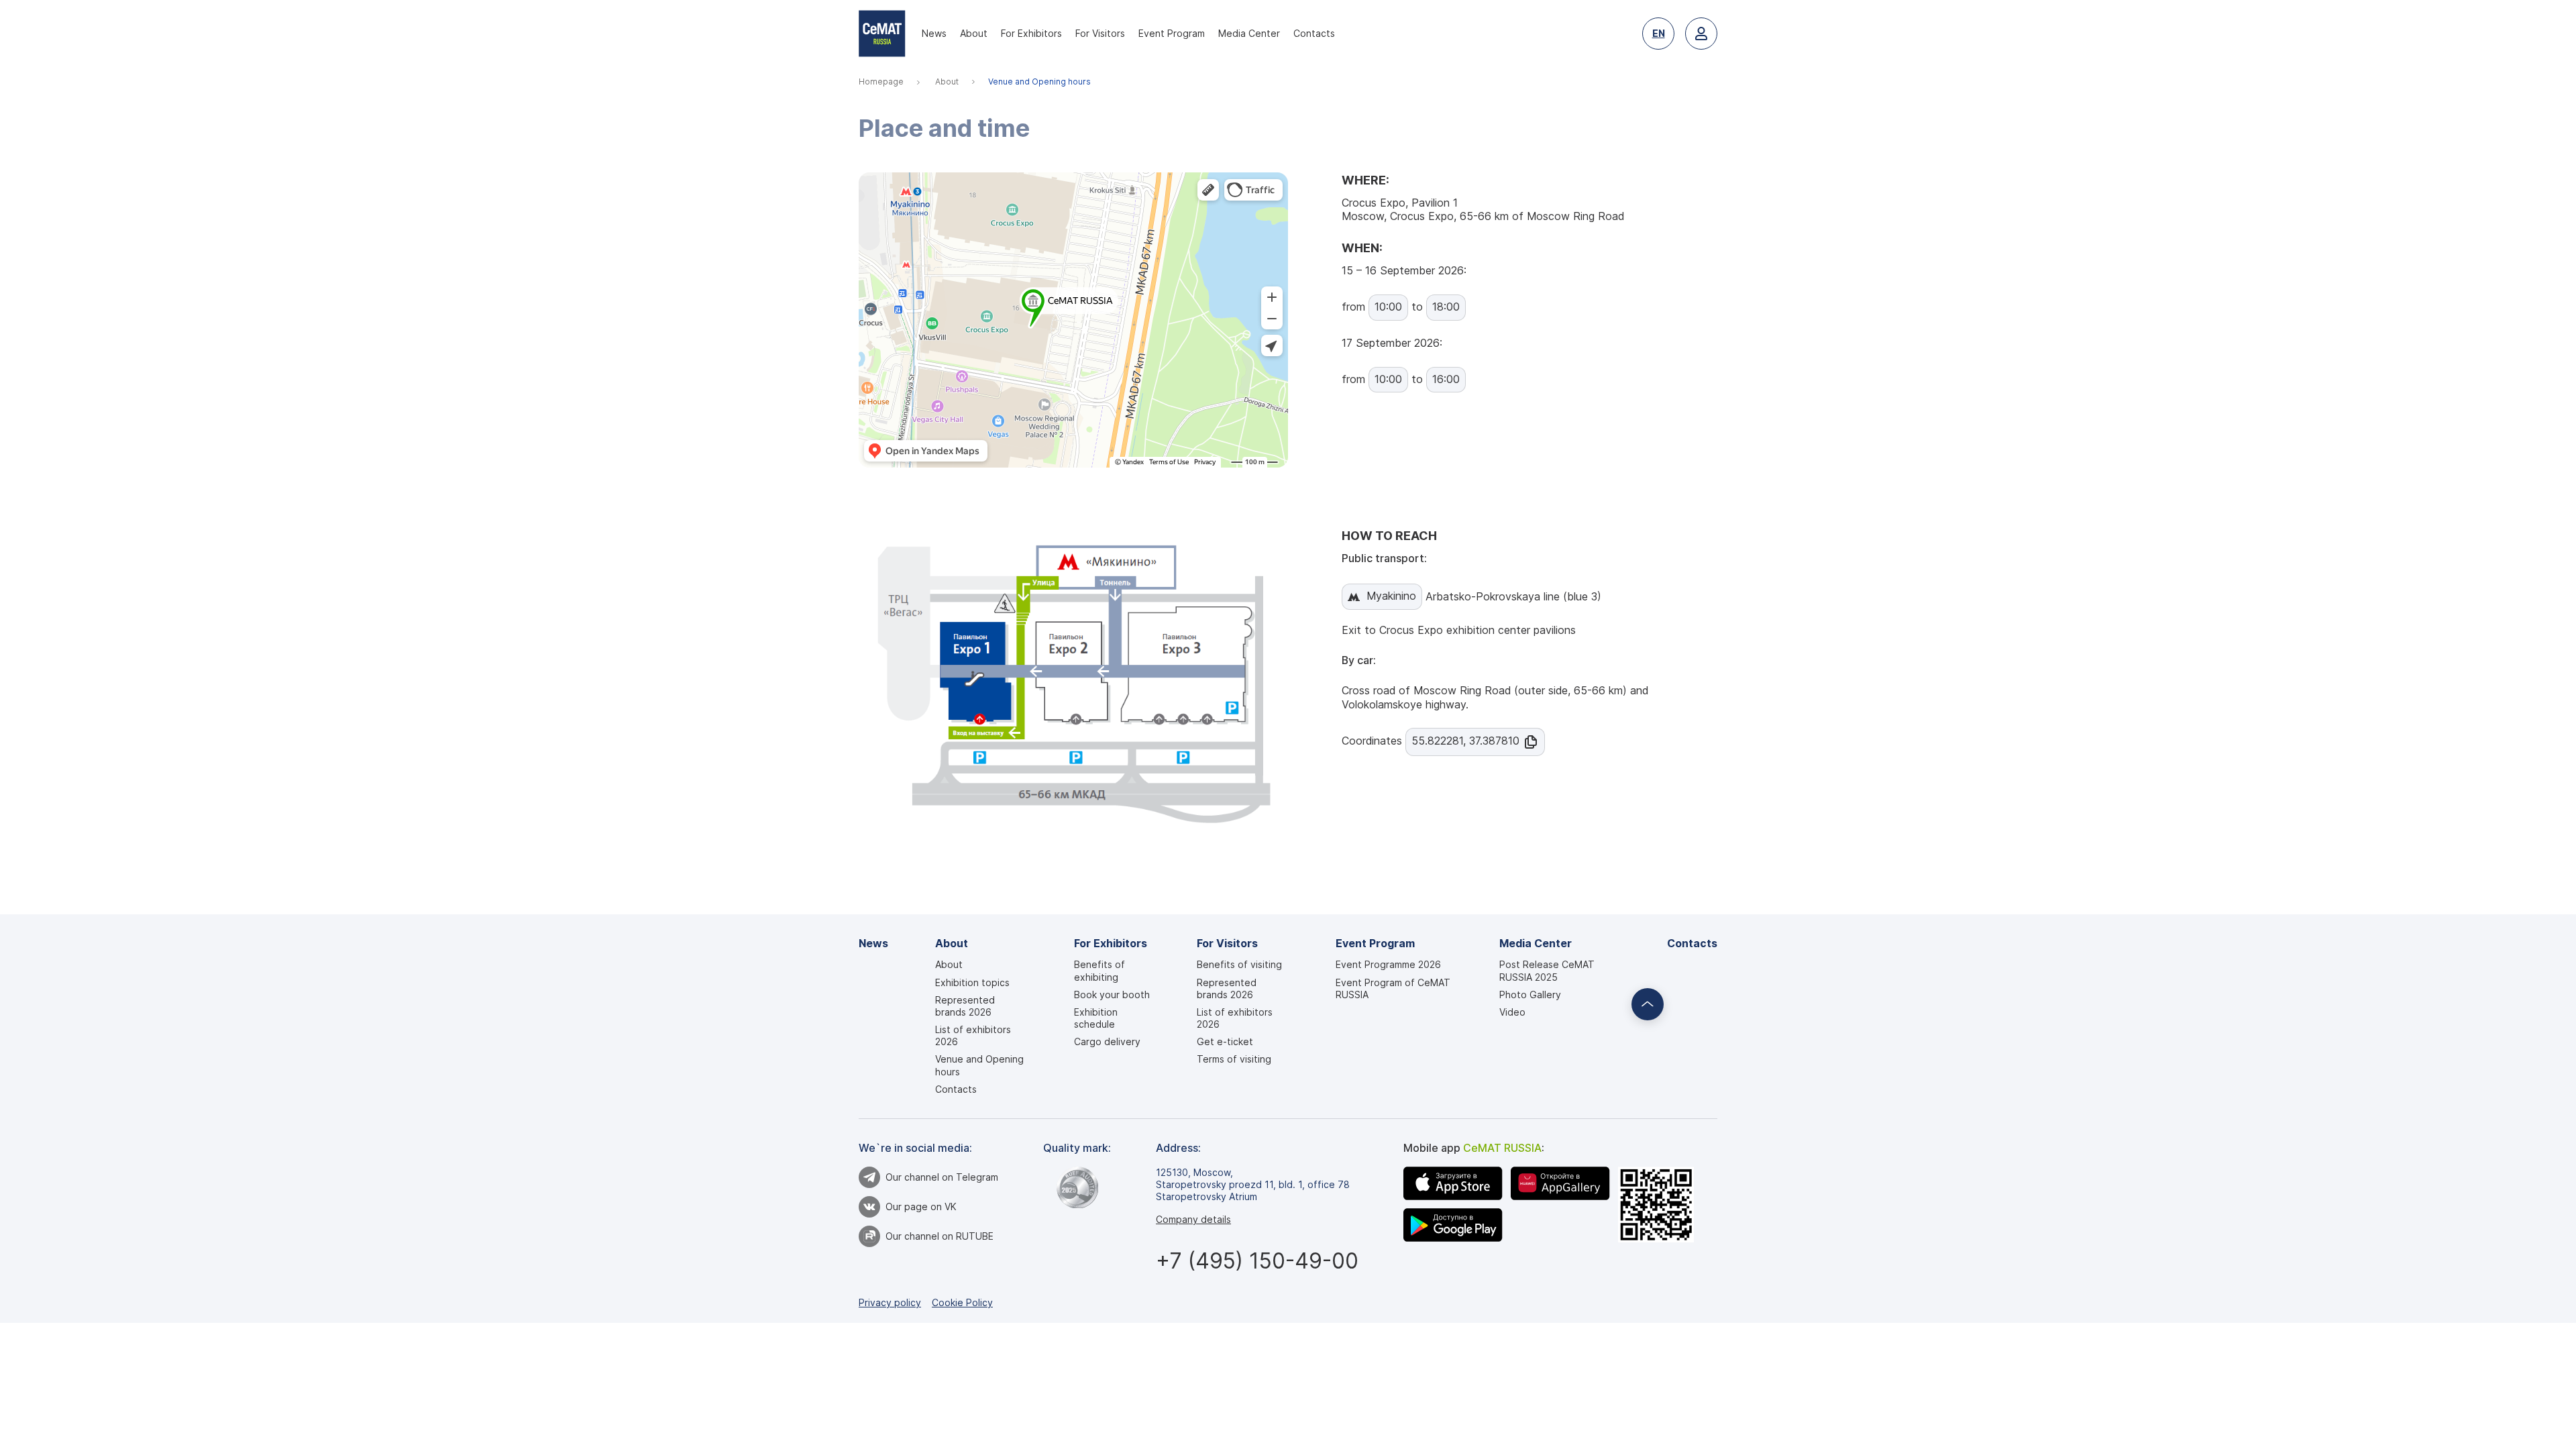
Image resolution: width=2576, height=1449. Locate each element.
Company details (1193, 1219)
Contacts (1314, 33)
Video (1512, 1012)
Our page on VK (921, 1206)
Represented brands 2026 (965, 1006)
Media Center (1249, 33)
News (934, 33)
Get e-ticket (1225, 1041)
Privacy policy (890, 1302)
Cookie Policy (962, 1302)
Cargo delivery (1107, 1041)
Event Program (1172, 33)
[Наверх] (1648, 1004)
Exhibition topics (972, 982)
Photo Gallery (1530, 995)
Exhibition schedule (1096, 1018)
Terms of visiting (1234, 1059)
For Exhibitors (1031, 33)
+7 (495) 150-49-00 (1257, 1261)
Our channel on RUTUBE (940, 1236)
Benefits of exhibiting (1099, 970)
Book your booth (1112, 995)
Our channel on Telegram (942, 1177)
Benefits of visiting (1239, 964)
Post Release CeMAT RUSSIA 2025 (1547, 970)
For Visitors (1100, 33)
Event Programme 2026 (1388, 964)
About (974, 33)
